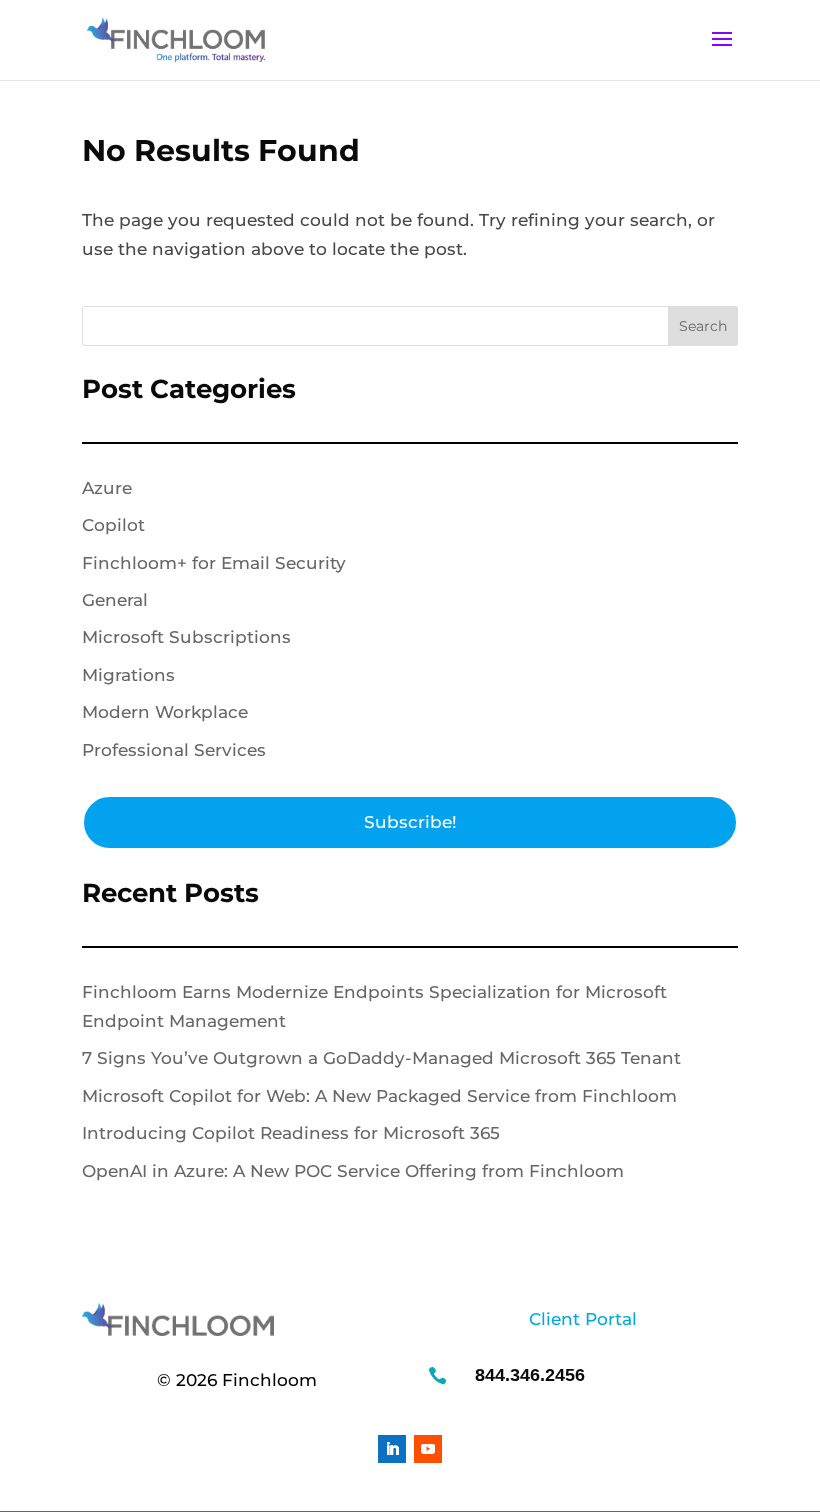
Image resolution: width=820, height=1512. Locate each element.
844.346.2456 (530, 1375)
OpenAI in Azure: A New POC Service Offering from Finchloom (353, 1171)
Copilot (113, 525)
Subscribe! (410, 822)
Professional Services (174, 750)
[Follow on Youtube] (428, 1449)
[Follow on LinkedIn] (392, 1449)
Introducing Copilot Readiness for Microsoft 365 (291, 1133)
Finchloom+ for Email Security (214, 563)
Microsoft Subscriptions (186, 637)
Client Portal (583, 1319)
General (115, 600)
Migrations (128, 675)
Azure (107, 488)
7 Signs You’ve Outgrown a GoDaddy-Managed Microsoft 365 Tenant (381, 1058)
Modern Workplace (165, 712)
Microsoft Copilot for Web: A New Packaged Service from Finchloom (379, 1096)
